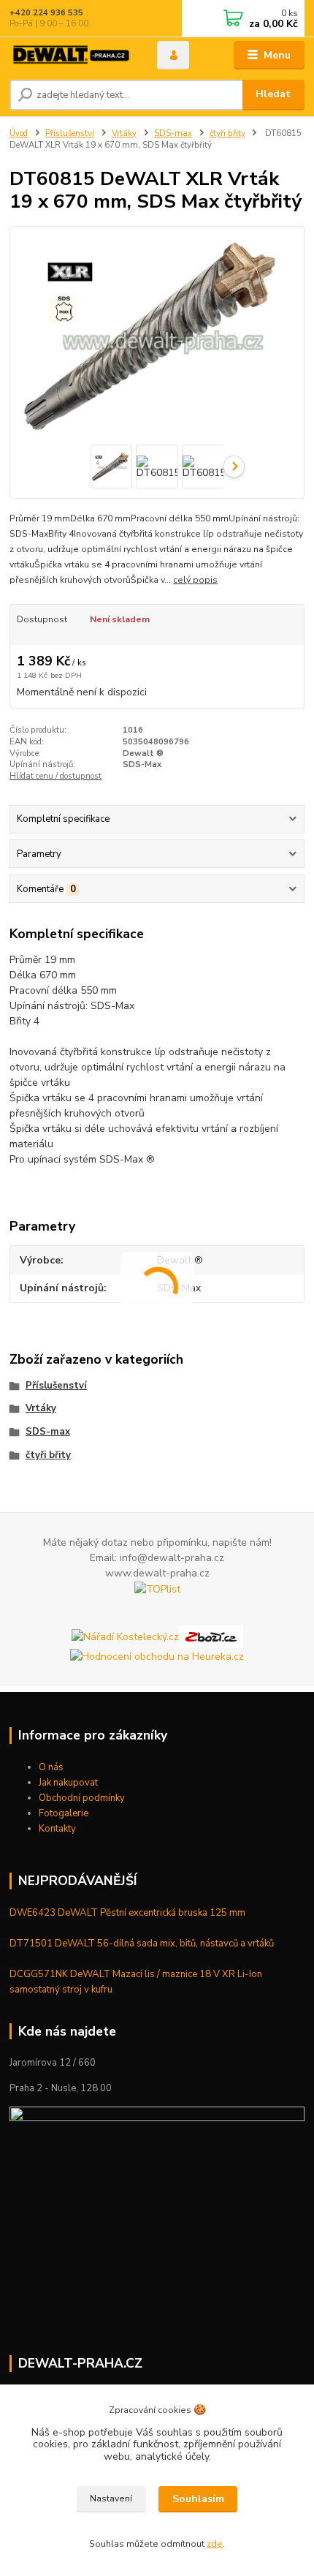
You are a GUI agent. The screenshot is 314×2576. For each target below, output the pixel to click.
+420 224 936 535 (46, 13)
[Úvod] (71, 55)
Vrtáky (124, 133)
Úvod (19, 133)
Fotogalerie (64, 1813)
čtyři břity (227, 133)
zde (215, 2544)
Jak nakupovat (68, 1783)
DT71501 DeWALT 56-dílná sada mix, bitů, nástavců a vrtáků (142, 1944)
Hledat (273, 94)
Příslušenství (70, 133)
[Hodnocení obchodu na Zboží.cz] (211, 1636)
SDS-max (173, 133)
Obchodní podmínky (82, 1798)
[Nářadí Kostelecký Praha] (125, 1636)
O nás (51, 1767)
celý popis (195, 580)
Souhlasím (198, 2499)
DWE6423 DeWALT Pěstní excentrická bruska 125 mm (127, 1913)
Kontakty (57, 1829)
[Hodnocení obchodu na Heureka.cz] (157, 1656)
